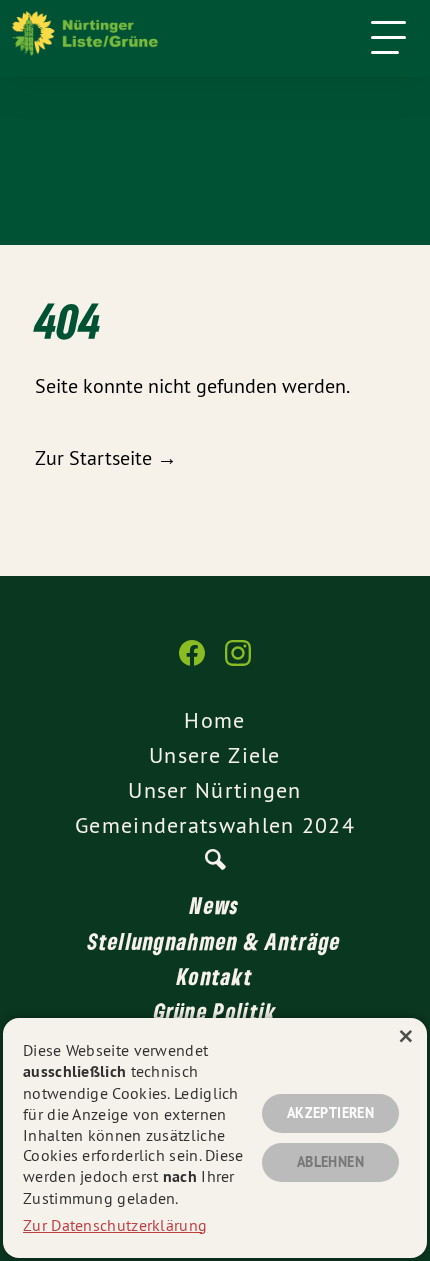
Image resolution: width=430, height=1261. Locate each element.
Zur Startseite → (106, 457)
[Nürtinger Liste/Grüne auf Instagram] (238, 663)
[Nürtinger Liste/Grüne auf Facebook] (192, 663)
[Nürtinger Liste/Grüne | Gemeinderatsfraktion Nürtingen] (184, 38)
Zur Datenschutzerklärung (115, 1225)
